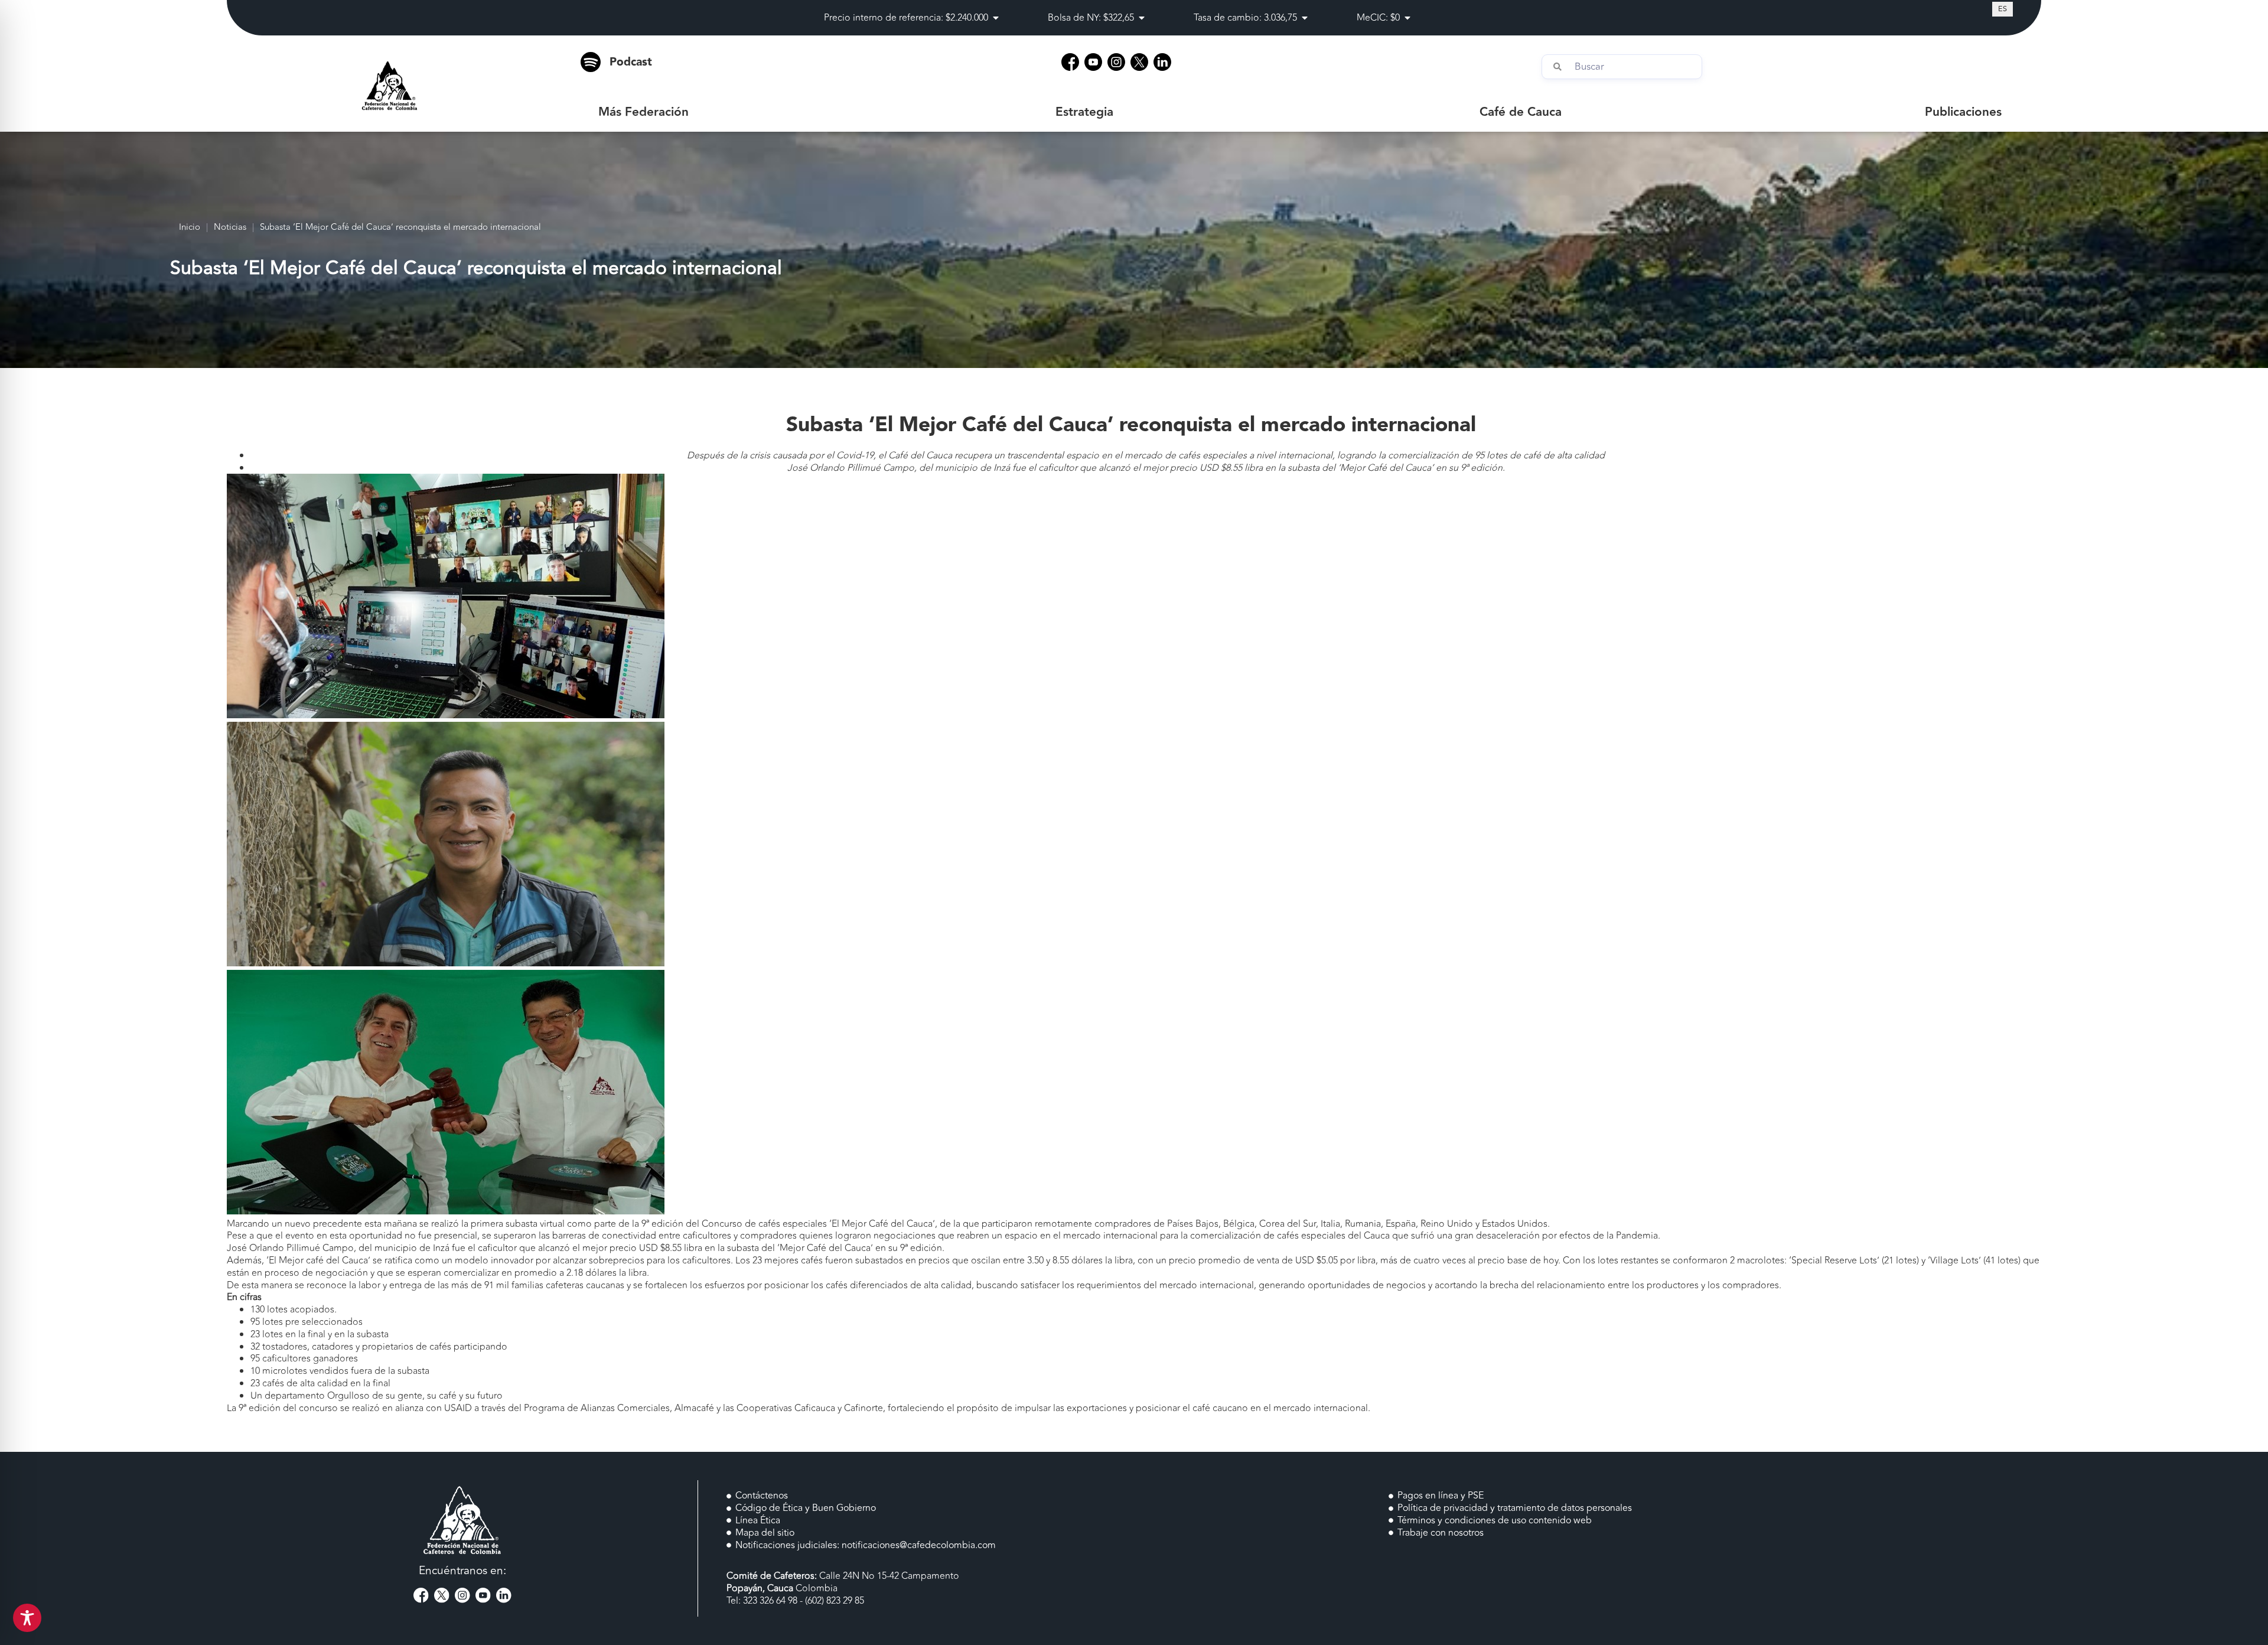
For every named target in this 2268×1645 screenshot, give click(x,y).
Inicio (190, 228)
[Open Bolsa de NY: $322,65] (1142, 18)
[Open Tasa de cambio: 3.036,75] (1305, 18)
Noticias (230, 228)
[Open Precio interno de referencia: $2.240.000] (996, 18)
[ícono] (1070, 62)
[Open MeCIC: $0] (1407, 18)
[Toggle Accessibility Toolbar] (27, 1618)
